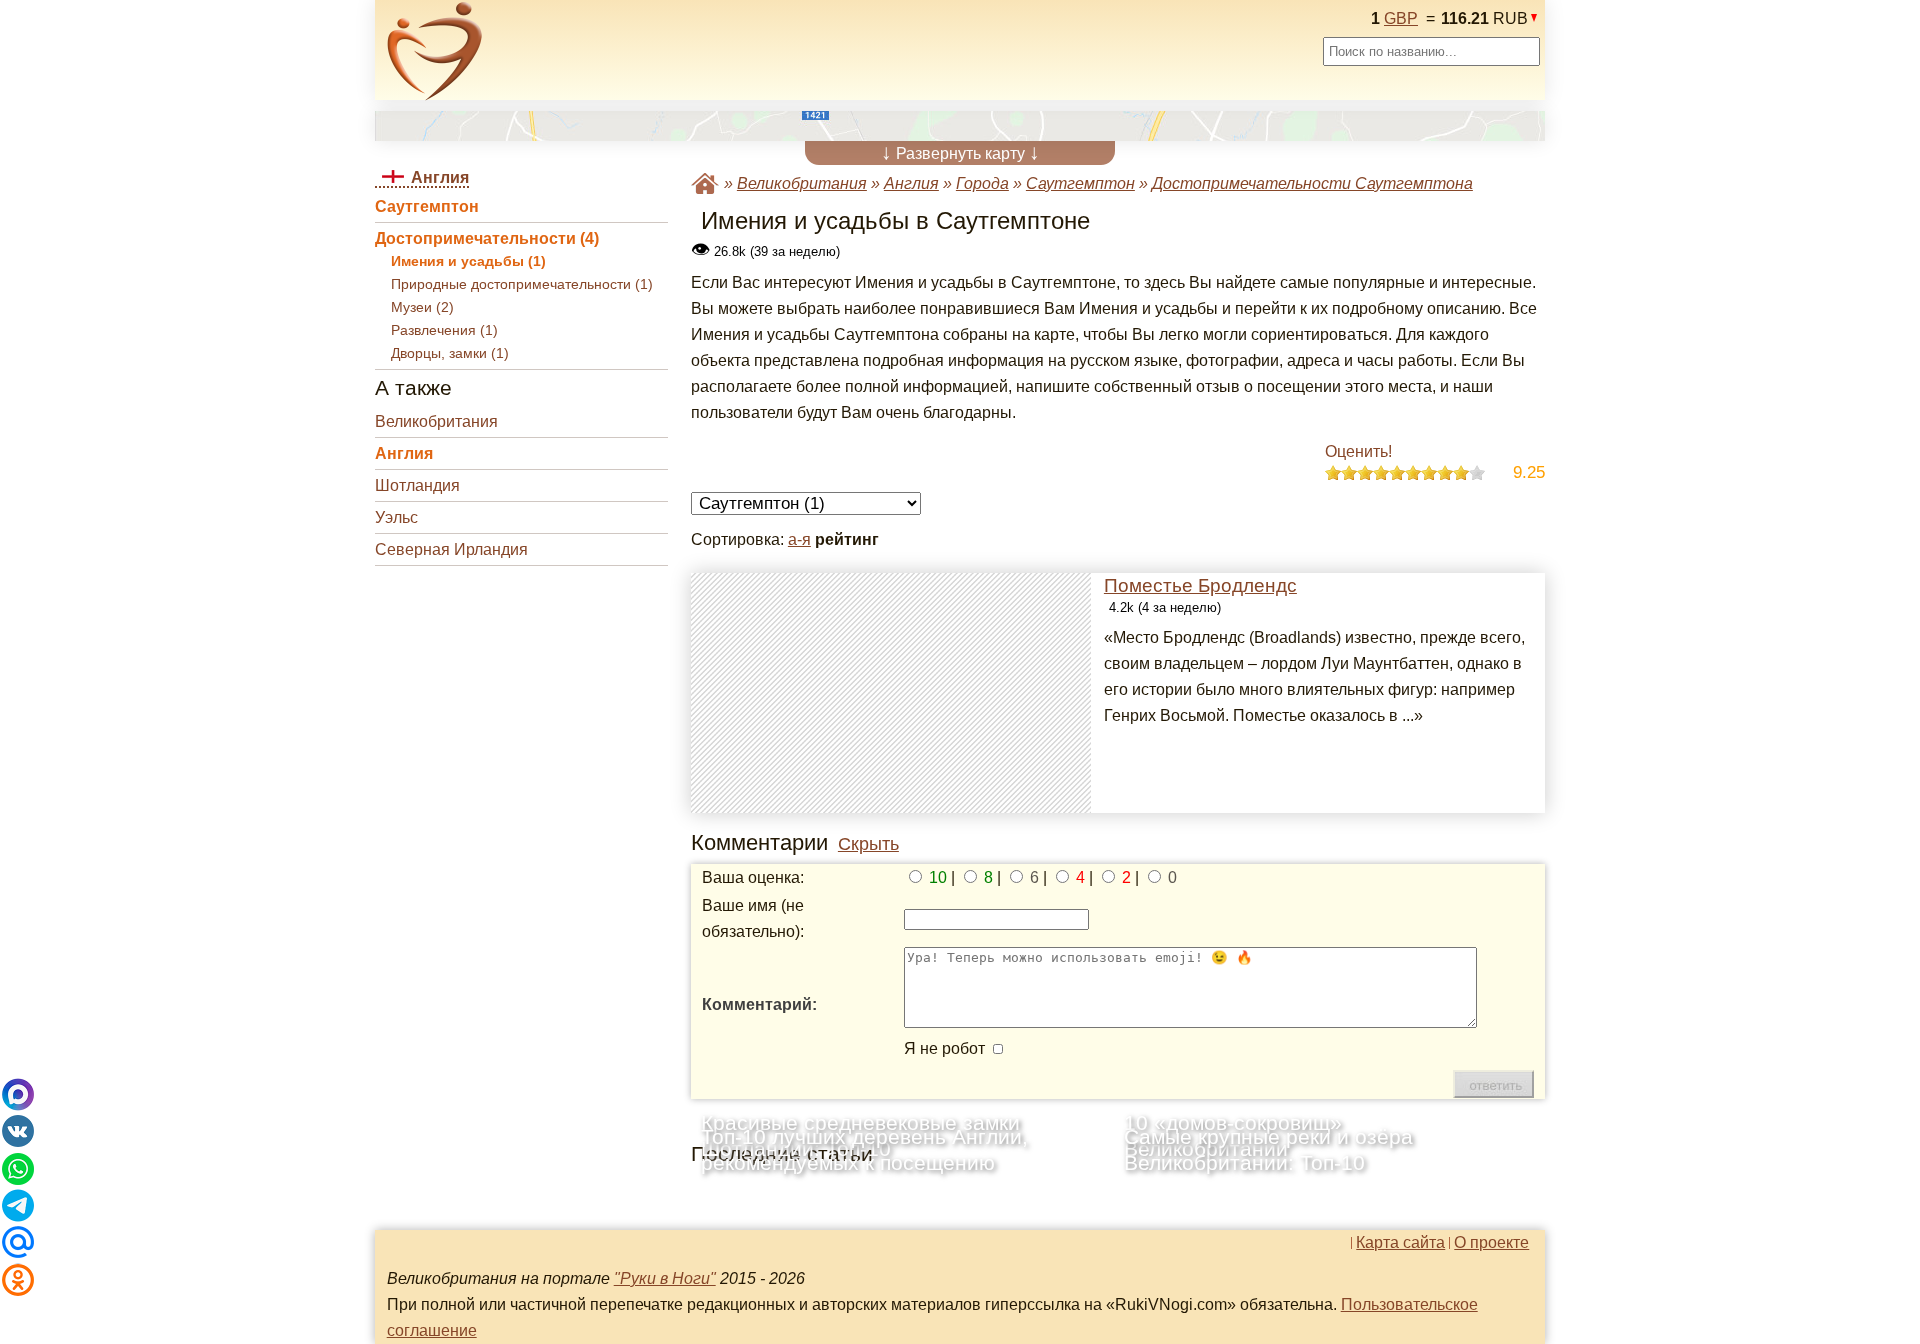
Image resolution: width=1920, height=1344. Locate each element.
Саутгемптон (427, 206)
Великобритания (436, 421)
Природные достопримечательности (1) (522, 284)
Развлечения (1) (444, 330)
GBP (1401, 18)
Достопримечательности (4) (487, 238)
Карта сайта (1400, 1243)
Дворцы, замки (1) (450, 353)
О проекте (1491, 1243)
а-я (799, 539)
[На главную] (435, 51)
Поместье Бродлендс (1200, 585)
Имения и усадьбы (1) (468, 261)
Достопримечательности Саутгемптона (1312, 183)
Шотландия (417, 485)
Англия (404, 453)
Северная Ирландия (451, 549)
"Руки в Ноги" (665, 1278)
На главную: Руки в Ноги (705, 183)
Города (982, 183)
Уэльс (396, 517)
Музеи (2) (422, 307)
